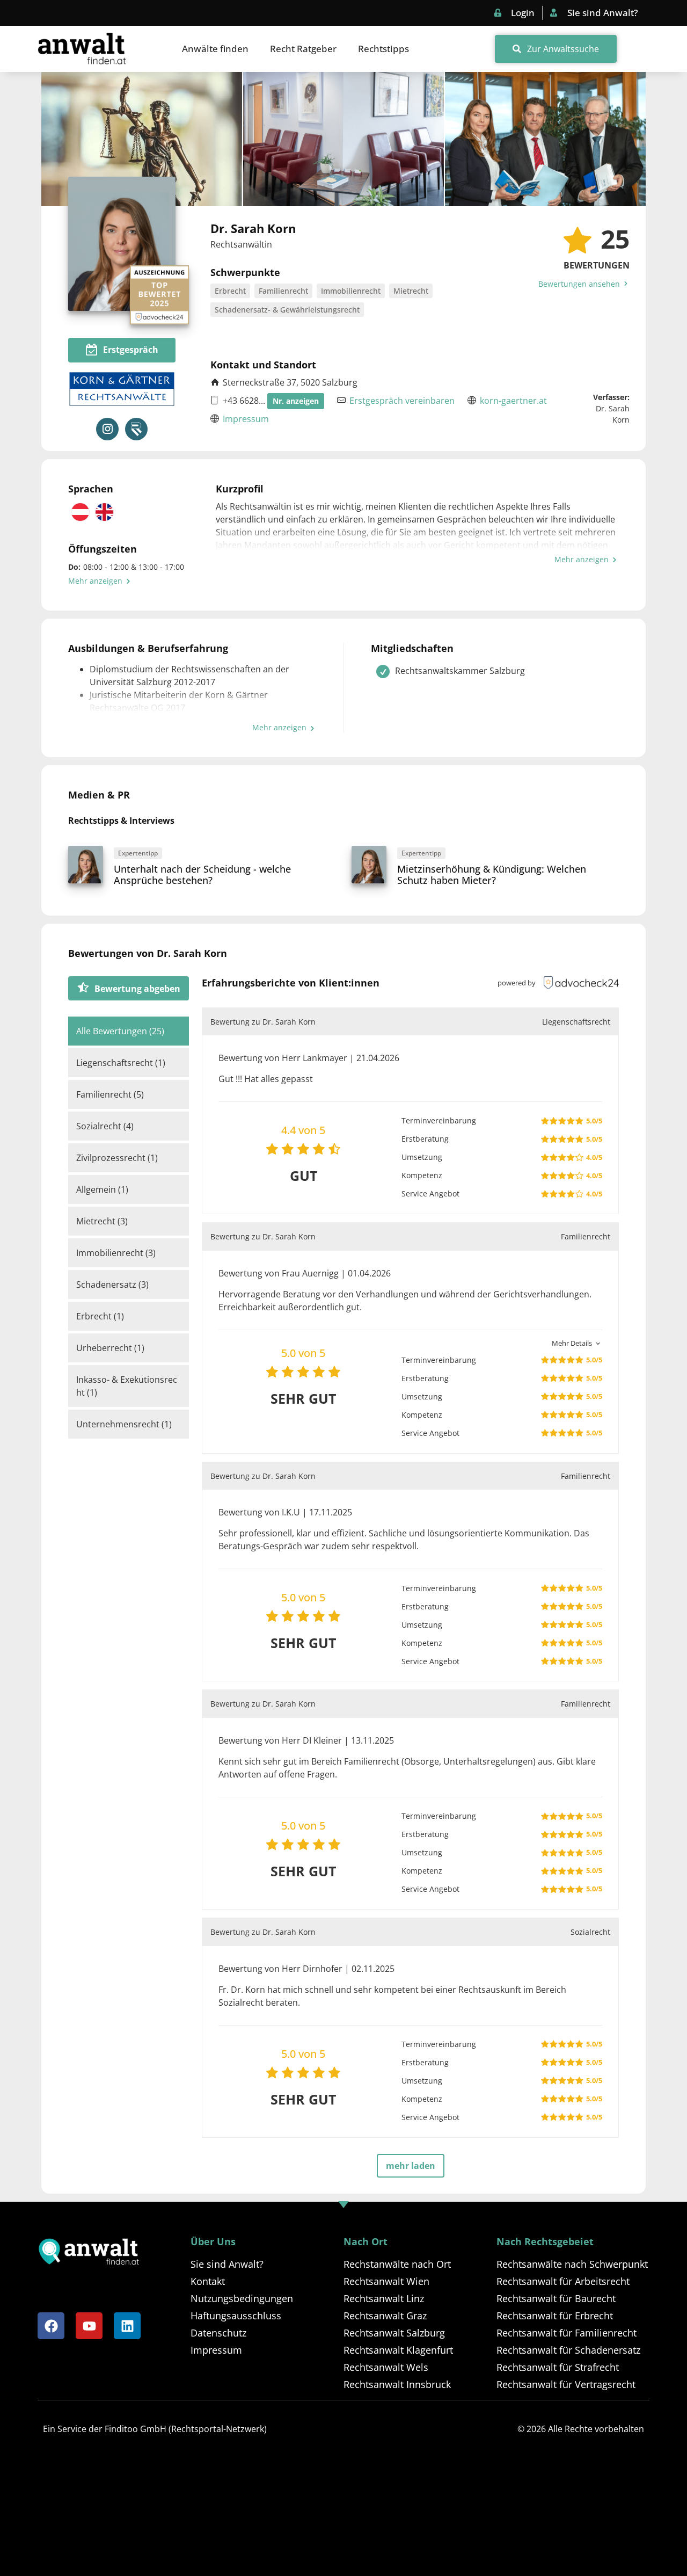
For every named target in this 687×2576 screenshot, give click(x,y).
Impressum (246, 419)
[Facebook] (51, 2326)
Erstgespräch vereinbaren (402, 401)
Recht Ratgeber (303, 49)
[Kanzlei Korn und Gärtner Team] (545, 139)
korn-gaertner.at (513, 401)
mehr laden (411, 2166)
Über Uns (213, 2241)
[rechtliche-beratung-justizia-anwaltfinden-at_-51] (142, 139)
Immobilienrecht (351, 291)
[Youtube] (89, 2326)
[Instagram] (107, 429)
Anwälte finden (215, 49)
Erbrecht (230, 291)
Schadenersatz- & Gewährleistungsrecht (287, 310)
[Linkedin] (127, 2326)
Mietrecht (411, 291)
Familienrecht (283, 291)
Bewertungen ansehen (580, 284)
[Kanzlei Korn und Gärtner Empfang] (343, 139)
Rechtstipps (383, 49)
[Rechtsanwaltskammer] (136, 429)
